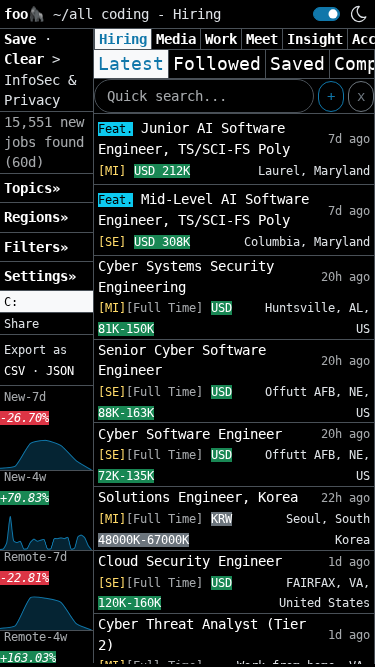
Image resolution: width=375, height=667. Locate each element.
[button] (46, 302)
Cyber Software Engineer (190, 434)
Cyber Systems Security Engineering (186, 276)
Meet (262, 39)
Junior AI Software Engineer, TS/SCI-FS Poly (194, 138)
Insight (315, 39)
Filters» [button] (36, 247)
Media (176, 39)
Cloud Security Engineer (190, 561)
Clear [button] (28, 59)
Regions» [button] (36, 217)
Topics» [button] (32, 188)
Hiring (123, 39)
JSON (60, 371)
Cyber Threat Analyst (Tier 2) (202, 634)
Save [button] (24, 39)
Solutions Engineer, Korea (198, 497)
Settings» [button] (40, 276)
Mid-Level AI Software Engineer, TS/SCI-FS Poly (203, 209)
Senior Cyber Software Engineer (182, 360)
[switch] (326, 14)
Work (221, 39)
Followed (217, 64)
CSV (14, 371)
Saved (297, 64)
